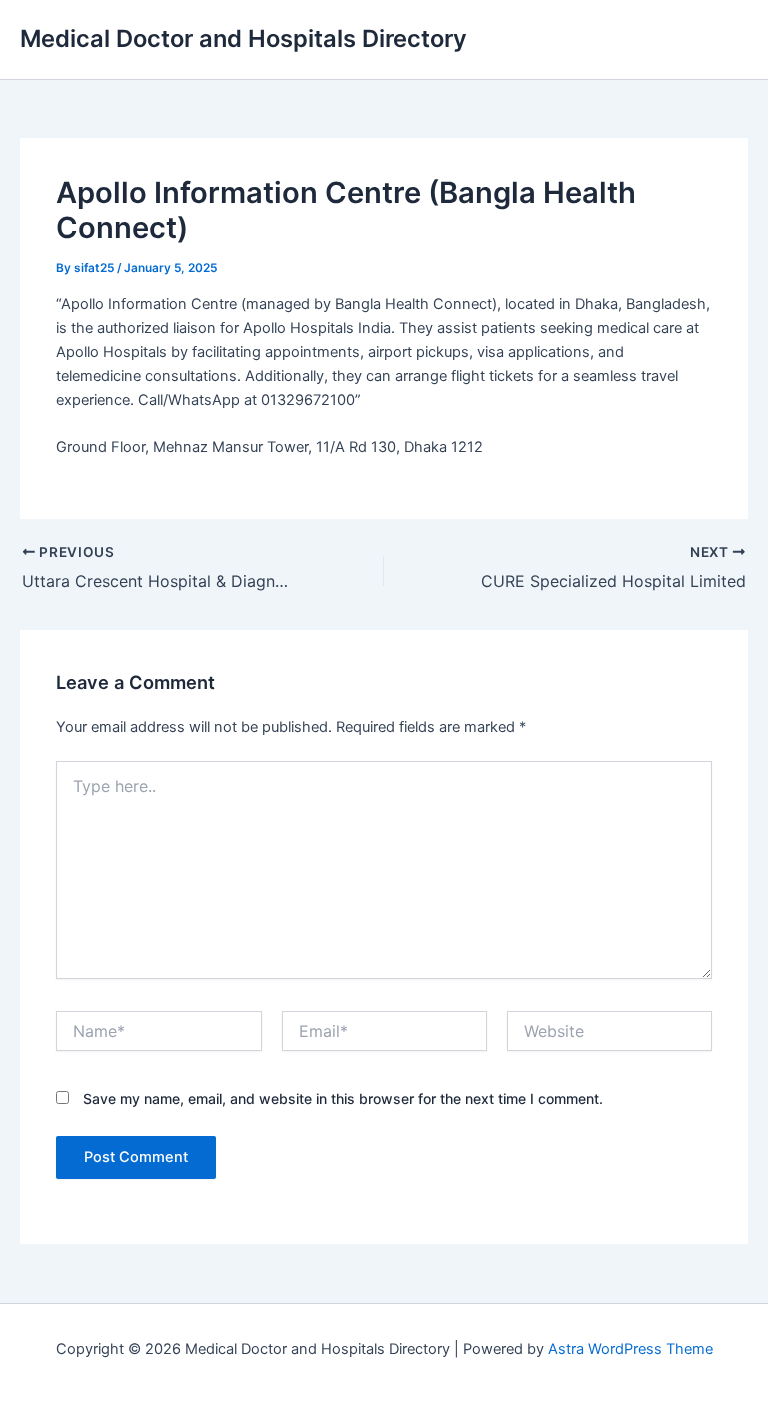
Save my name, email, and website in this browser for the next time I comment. (343, 1098)
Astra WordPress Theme (630, 1349)
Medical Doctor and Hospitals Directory (243, 38)
